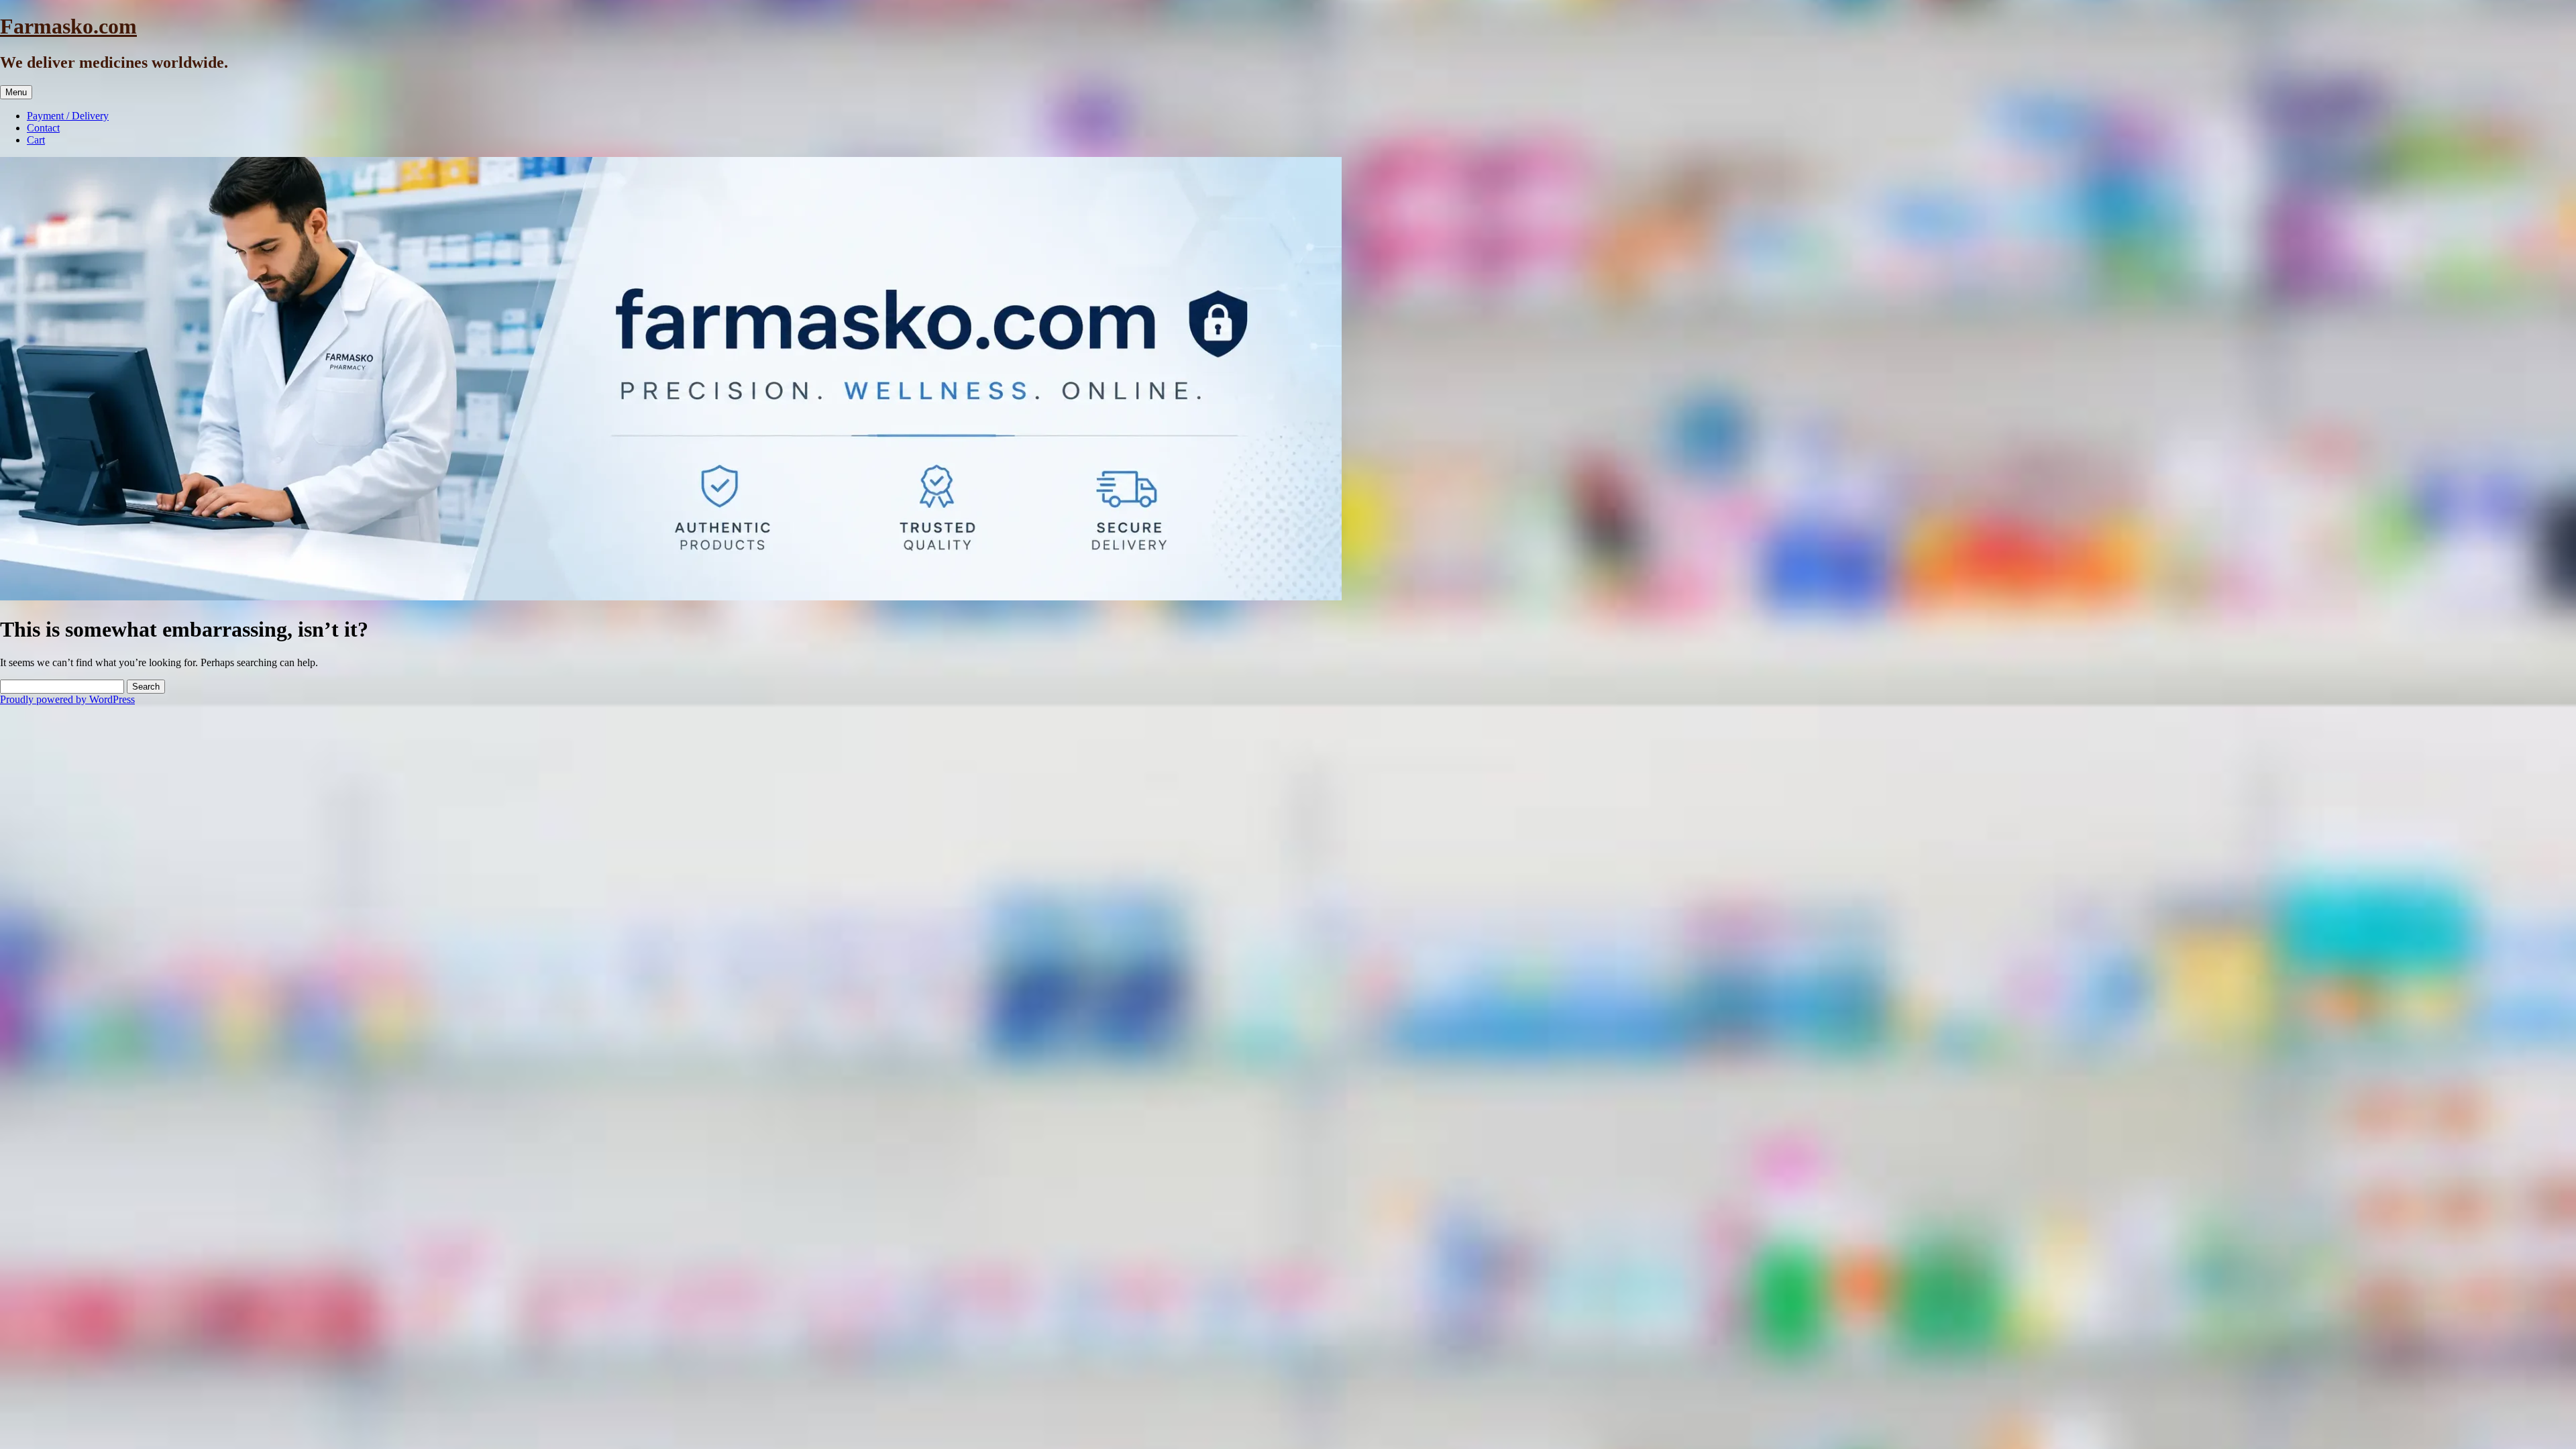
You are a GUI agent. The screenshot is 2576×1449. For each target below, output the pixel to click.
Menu (16, 92)
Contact (43, 128)
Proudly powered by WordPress (67, 699)
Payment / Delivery (68, 116)
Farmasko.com (68, 26)
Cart (36, 140)
